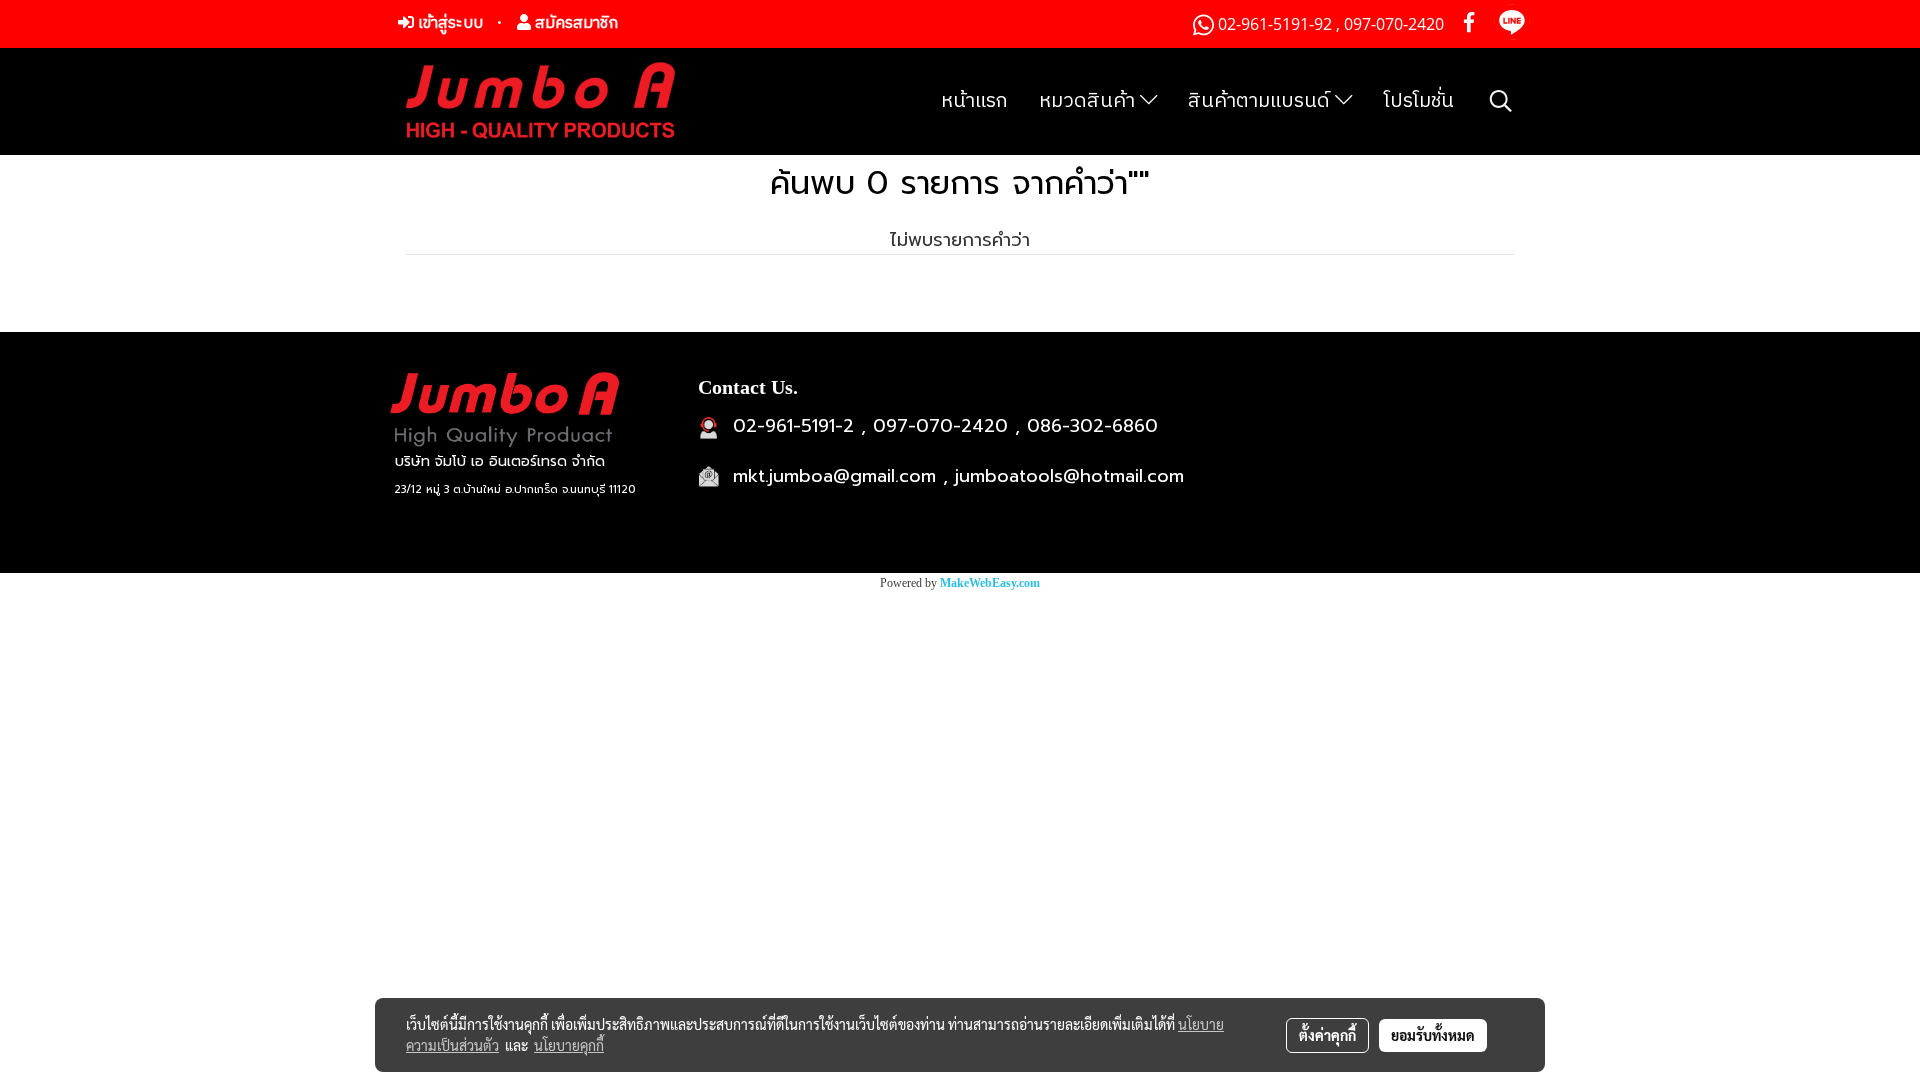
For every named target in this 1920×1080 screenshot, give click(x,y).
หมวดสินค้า (1089, 101)
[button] (1501, 101)
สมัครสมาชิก (574, 23)
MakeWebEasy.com (990, 583)
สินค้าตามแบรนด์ (1261, 101)
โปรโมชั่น (1419, 101)
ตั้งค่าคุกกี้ (1327, 1035)
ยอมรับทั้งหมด (1433, 1035)
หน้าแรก (974, 101)
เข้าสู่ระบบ (448, 23)
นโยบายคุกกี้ (569, 1045)
